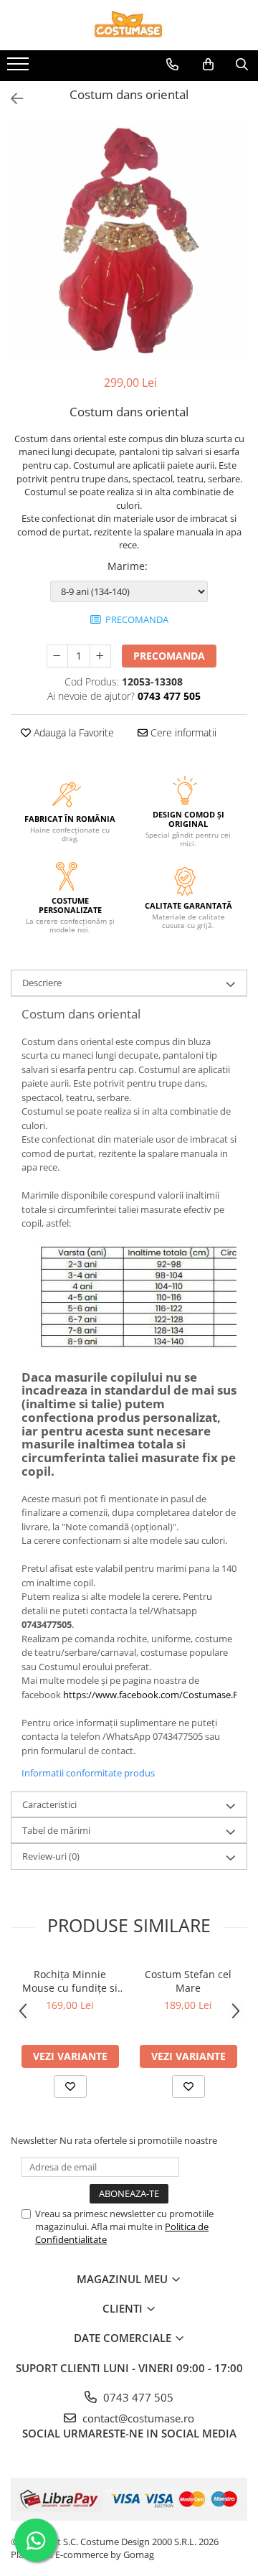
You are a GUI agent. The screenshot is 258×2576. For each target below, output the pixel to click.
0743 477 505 (137, 2397)
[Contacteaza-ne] (172, 65)
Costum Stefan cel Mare (188, 1981)
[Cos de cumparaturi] (208, 65)
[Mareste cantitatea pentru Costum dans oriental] (100, 656)
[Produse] (20, 68)
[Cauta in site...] (242, 65)
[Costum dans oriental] (129, 242)
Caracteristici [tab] (49, 1804)
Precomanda (169, 656)
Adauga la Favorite (72, 732)
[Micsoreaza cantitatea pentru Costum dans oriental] (57, 656)
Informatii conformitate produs (88, 1773)
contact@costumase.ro (137, 2418)
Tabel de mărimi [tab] (56, 1830)
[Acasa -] (129, 25)
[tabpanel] (129, 242)
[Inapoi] (11, 99)
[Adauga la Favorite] (70, 2086)
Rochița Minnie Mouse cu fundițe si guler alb (70, 1981)
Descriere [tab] (42, 983)
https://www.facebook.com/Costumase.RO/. (157, 1695)
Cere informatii (182, 732)
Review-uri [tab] (51, 1856)
